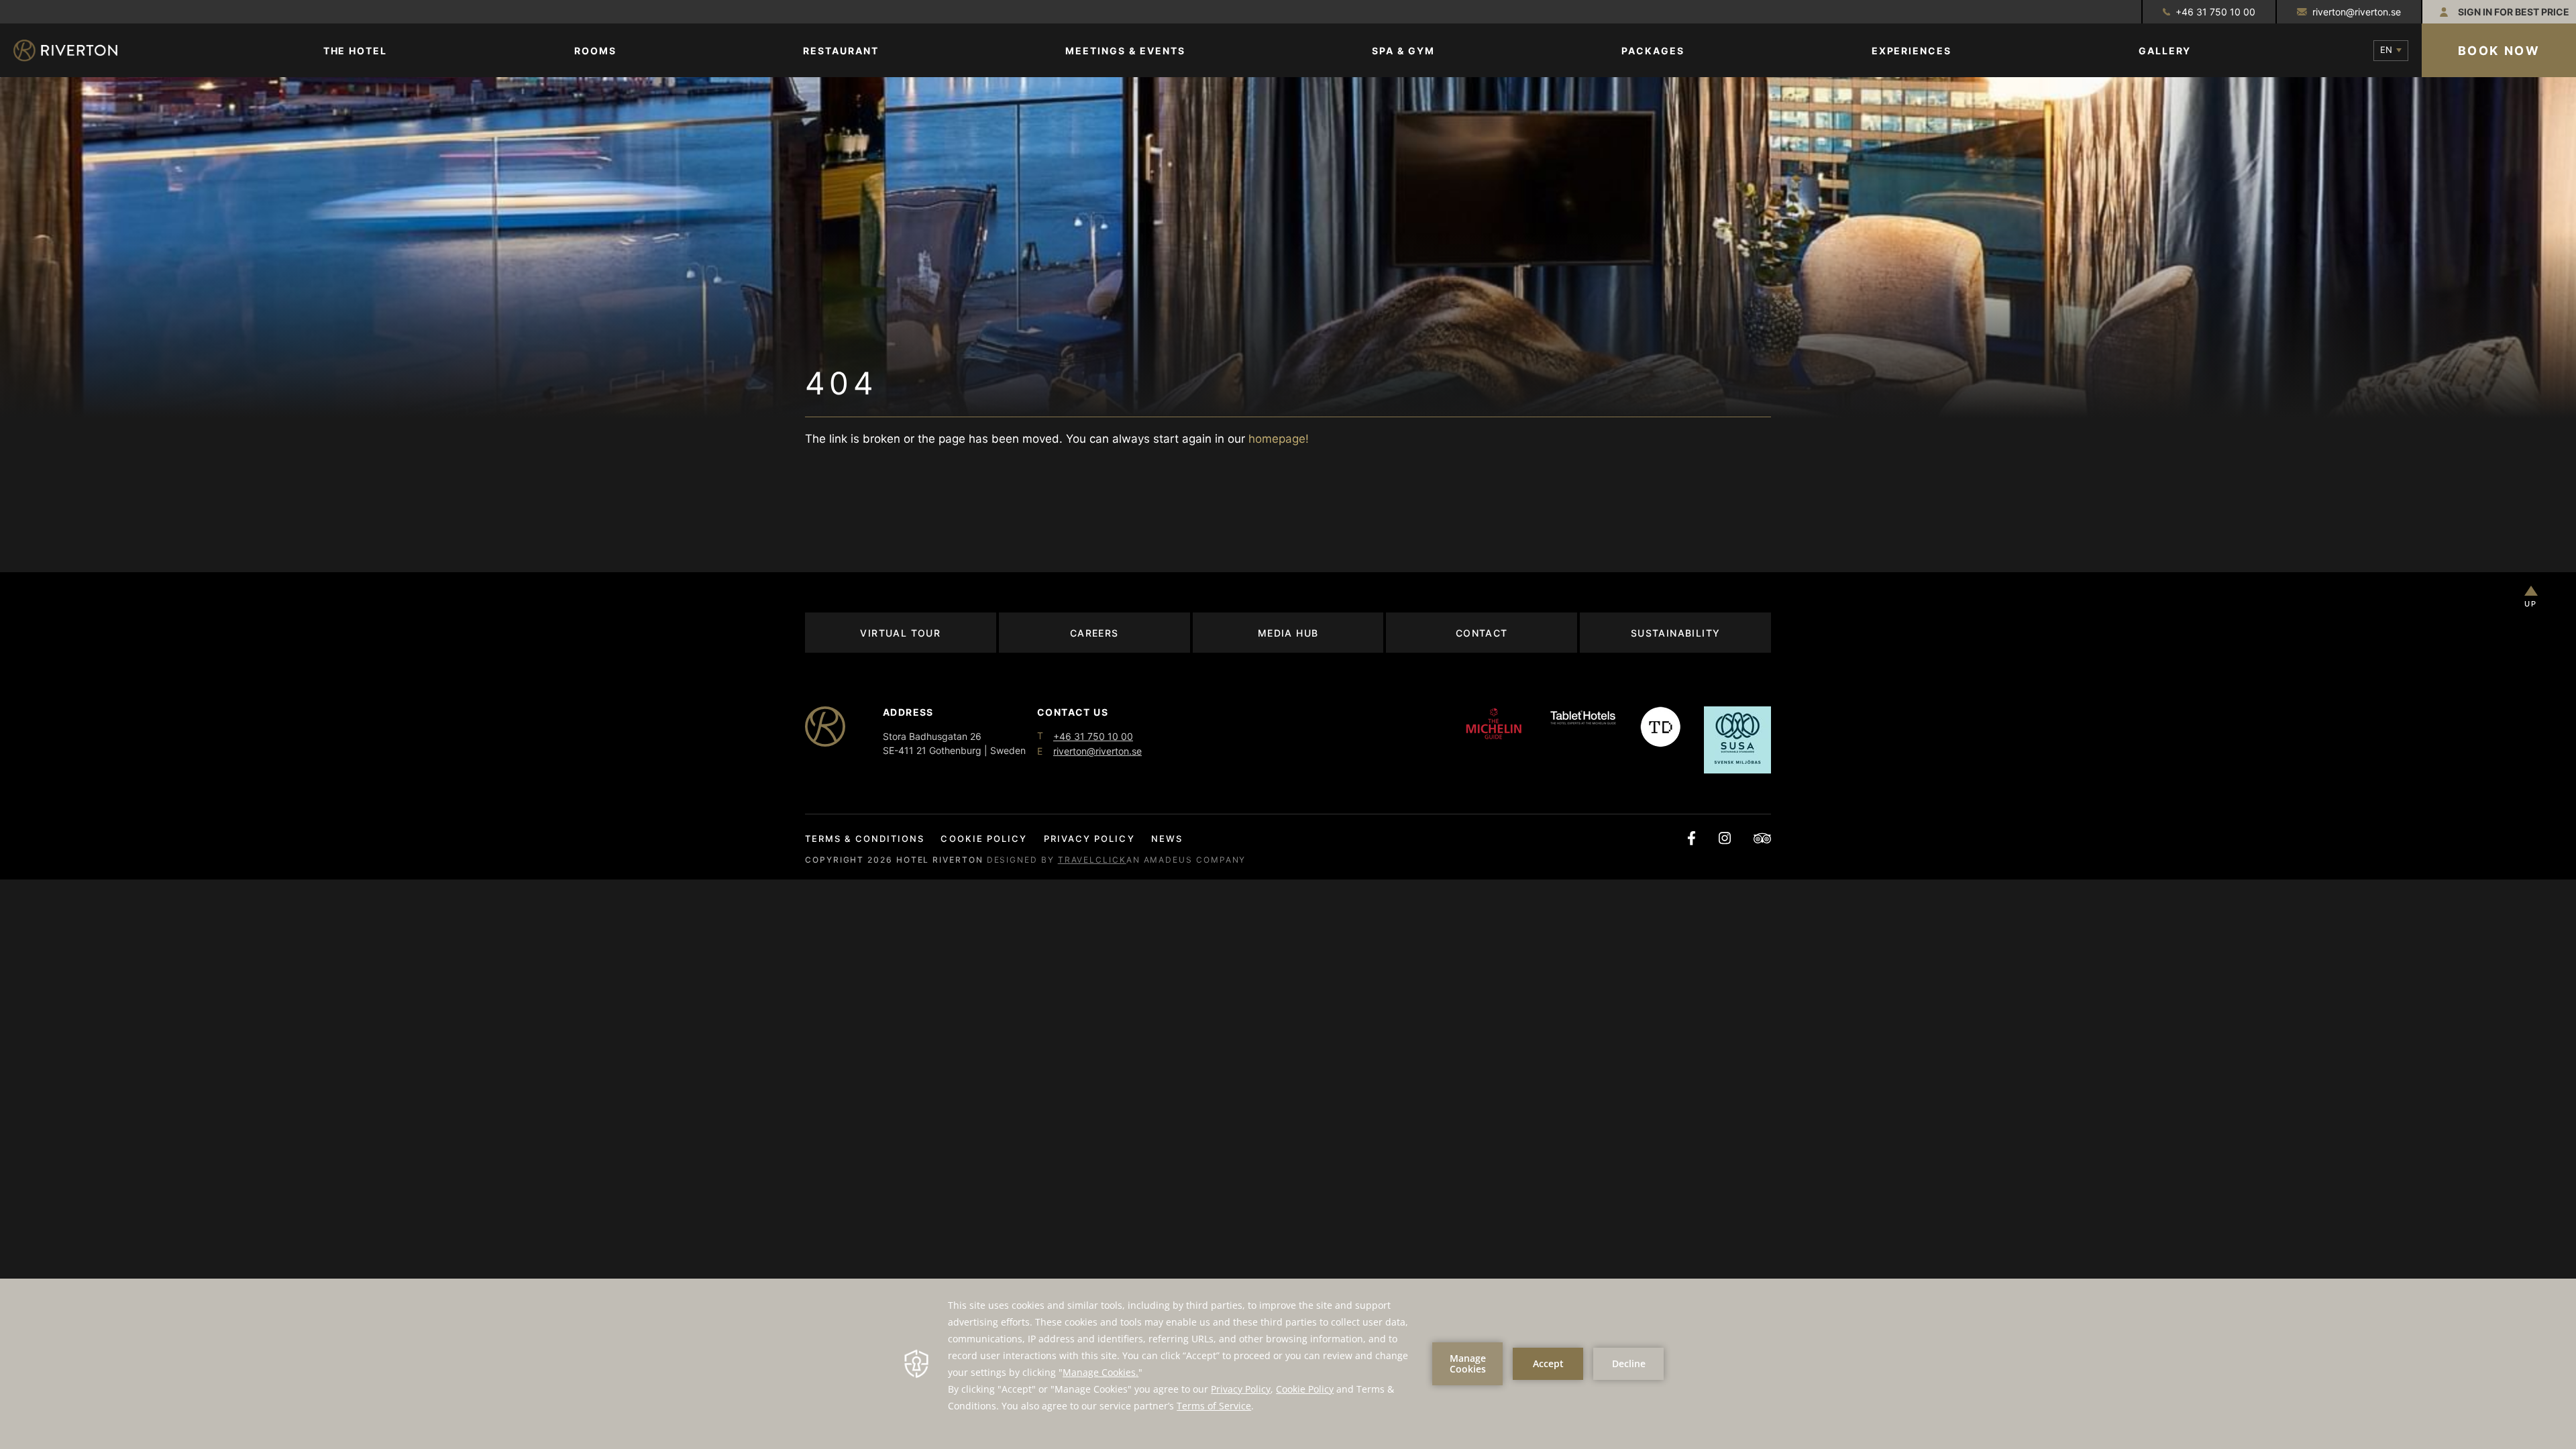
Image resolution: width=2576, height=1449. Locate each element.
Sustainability (1676, 633)
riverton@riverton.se (2357, 12)
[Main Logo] (77, 51)
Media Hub (1288, 633)
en (2386, 50)
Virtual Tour (900, 633)
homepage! (1279, 439)
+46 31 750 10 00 (2215, 12)
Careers (1094, 633)
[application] (1288, 1364)
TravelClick (1092, 860)
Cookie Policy (984, 839)
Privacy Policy (1089, 839)
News (1167, 839)
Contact (1482, 633)
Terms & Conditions (865, 839)
